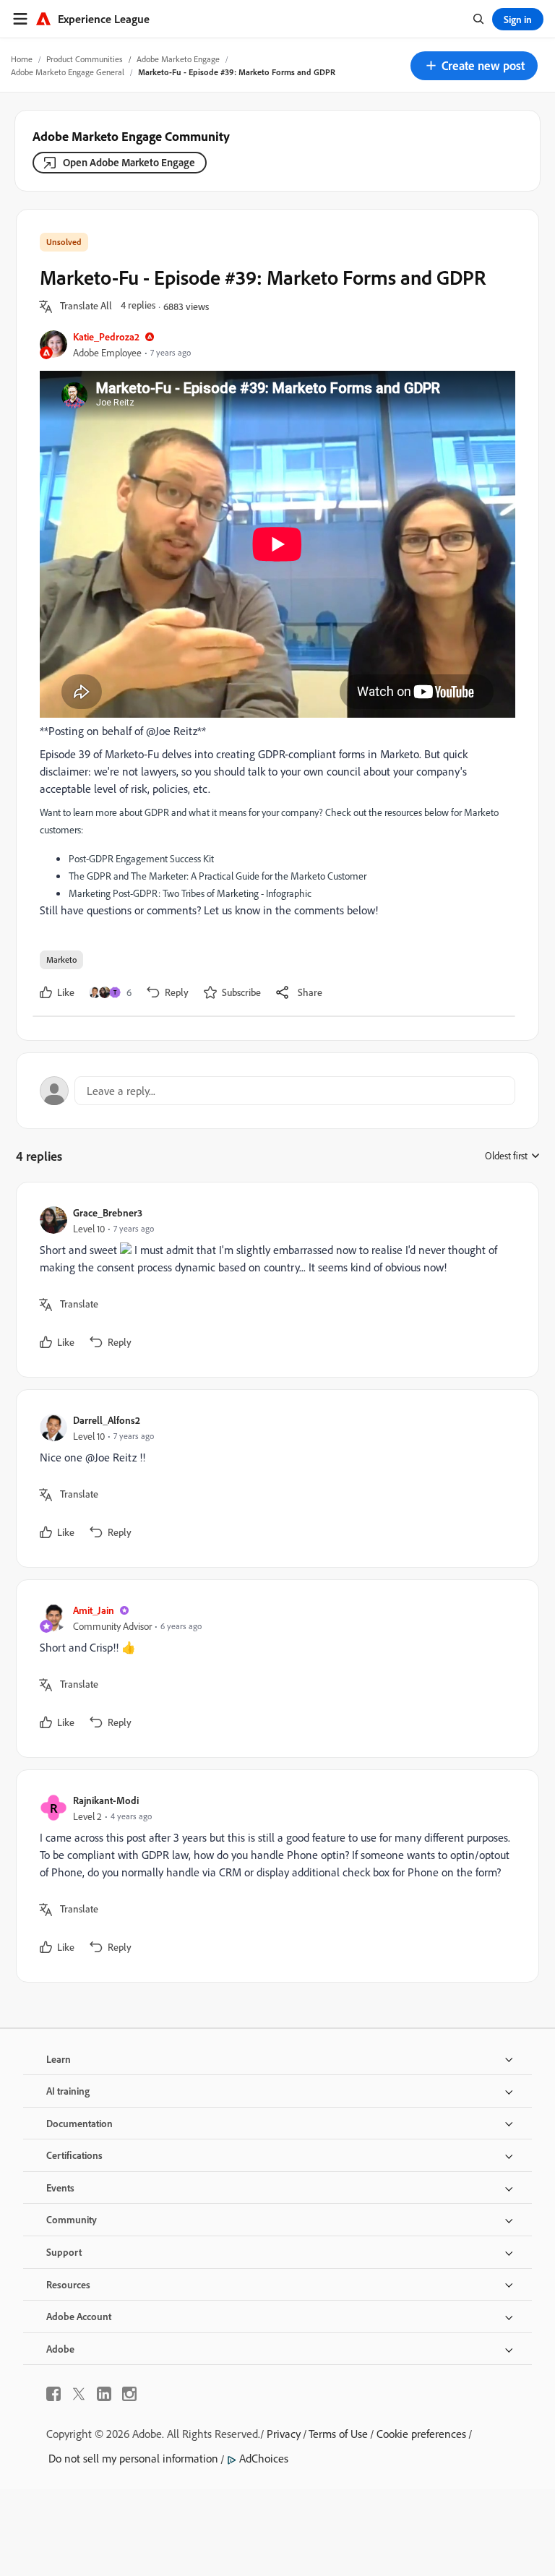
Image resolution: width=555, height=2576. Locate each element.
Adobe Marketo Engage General (68, 72)
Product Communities (85, 59)
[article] (274, 1280)
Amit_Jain (94, 1610)
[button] (474, 66)
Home (22, 59)
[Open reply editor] (277, 1091)
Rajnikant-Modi (106, 1800)
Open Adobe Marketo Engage (129, 162)
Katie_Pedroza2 (106, 336)
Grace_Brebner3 (108, 1212)
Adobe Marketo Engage (178, 59)
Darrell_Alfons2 (107, 1420)
